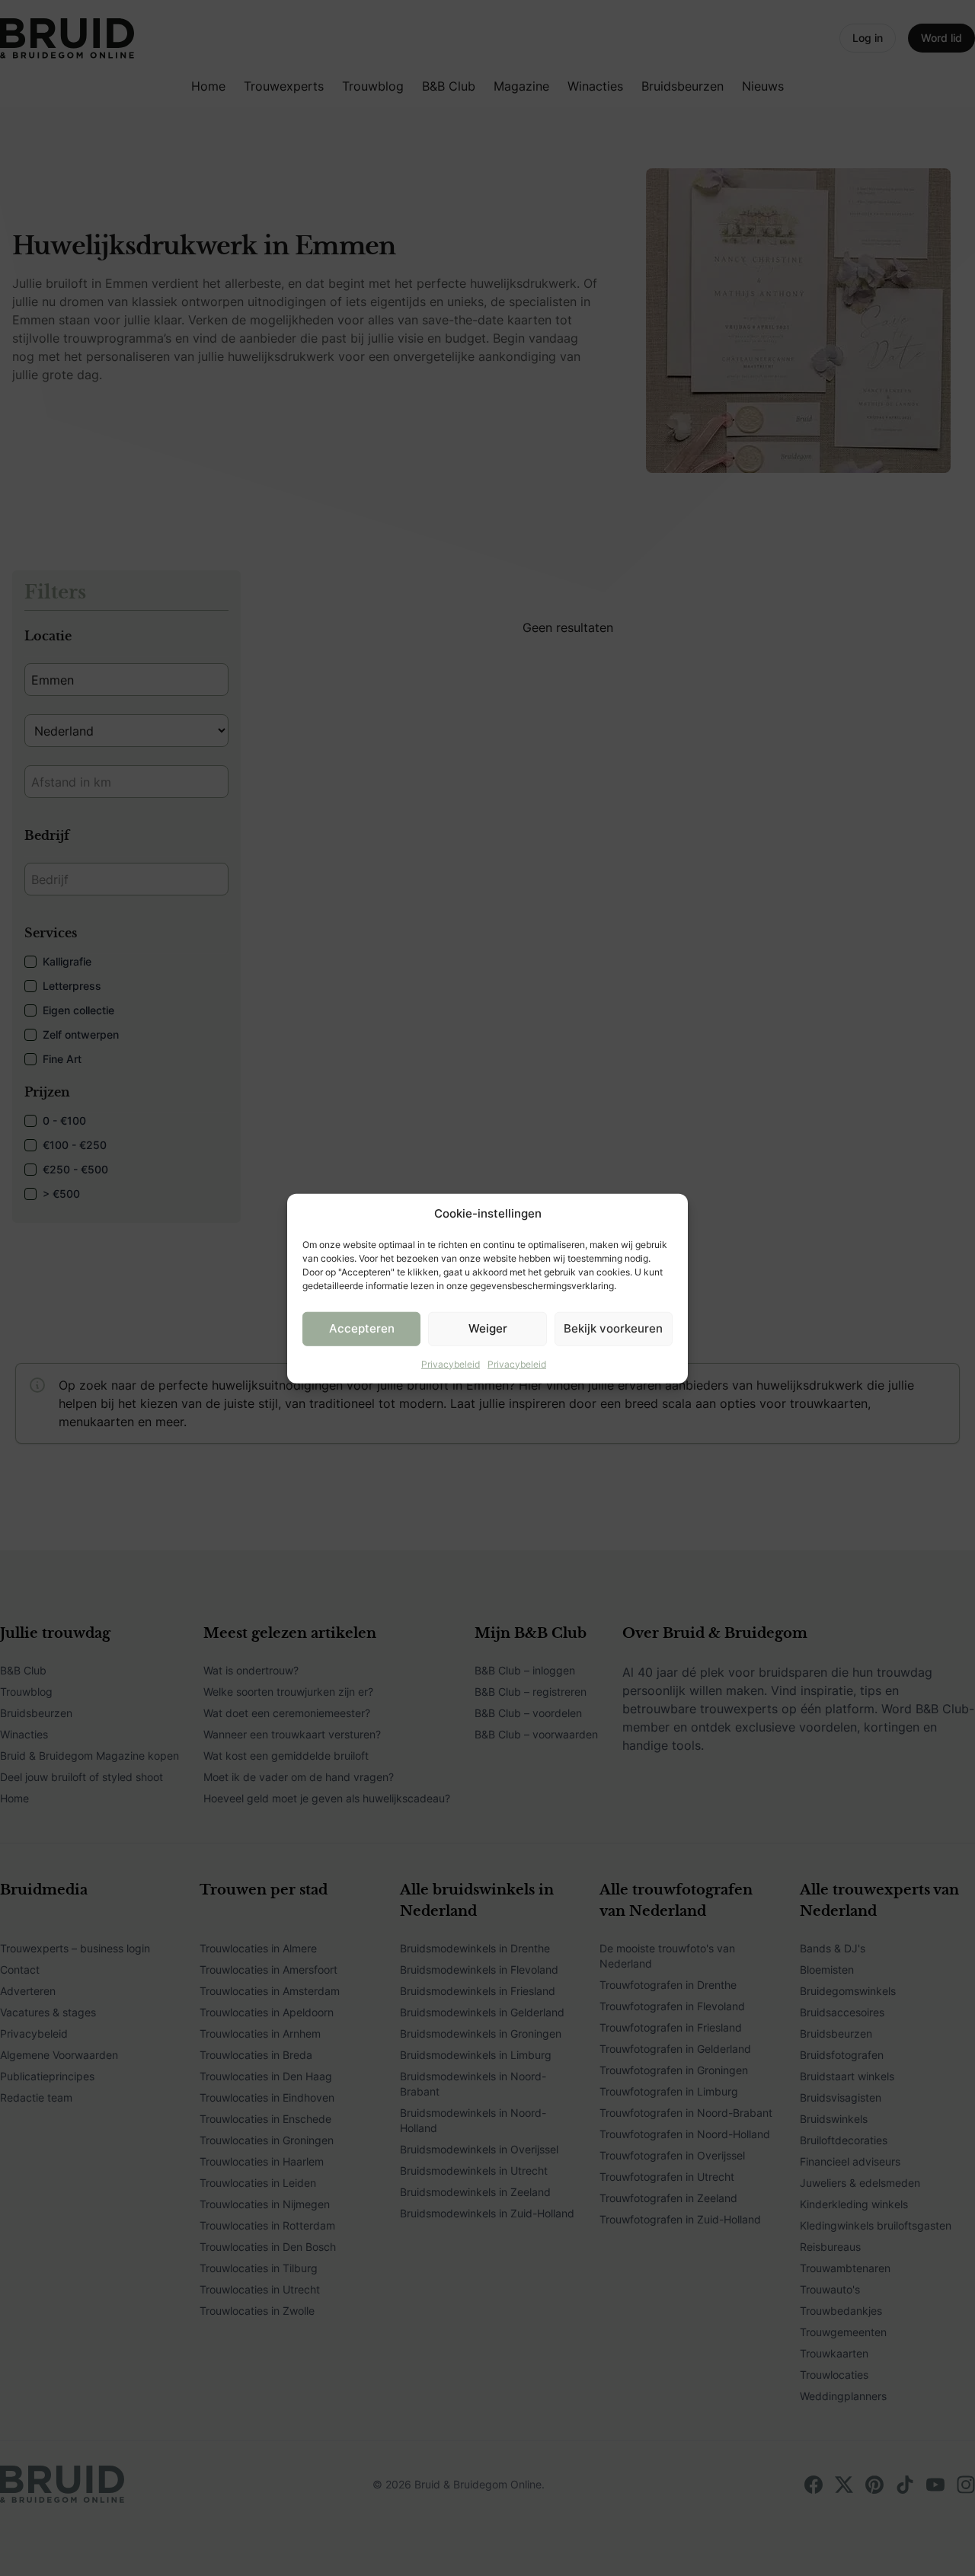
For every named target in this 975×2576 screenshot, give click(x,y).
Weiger (488, 1328)
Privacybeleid (451, 1363)
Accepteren (362, 1328)
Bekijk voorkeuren (613, 1328)
